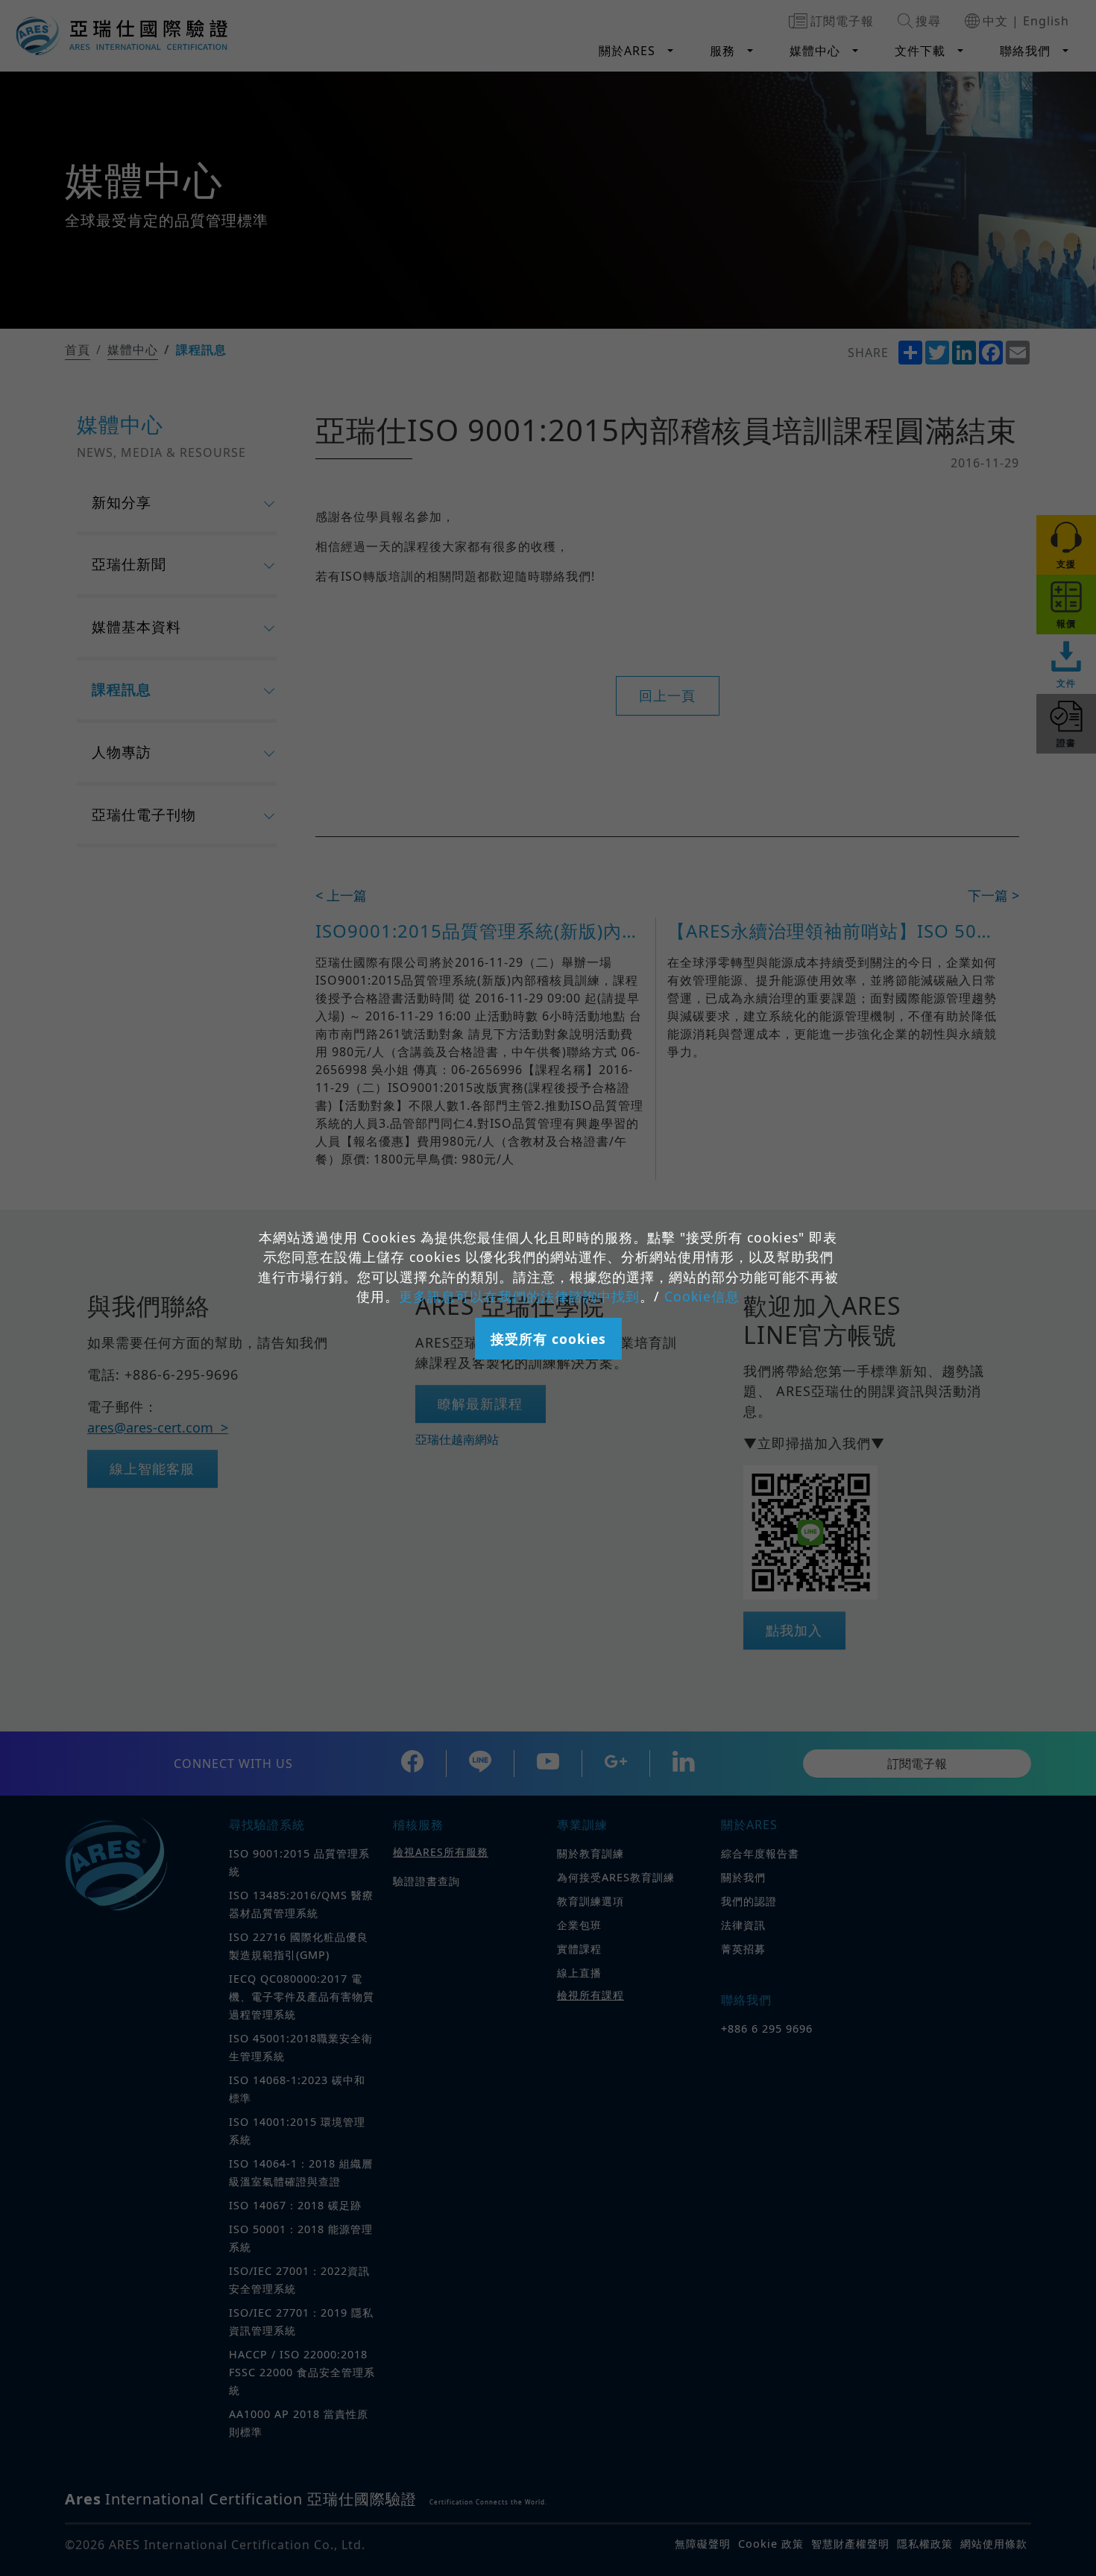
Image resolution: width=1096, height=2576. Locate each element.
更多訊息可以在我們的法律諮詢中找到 (519, 1296)
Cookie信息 (702, 1296)
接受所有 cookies (548, 1339)
